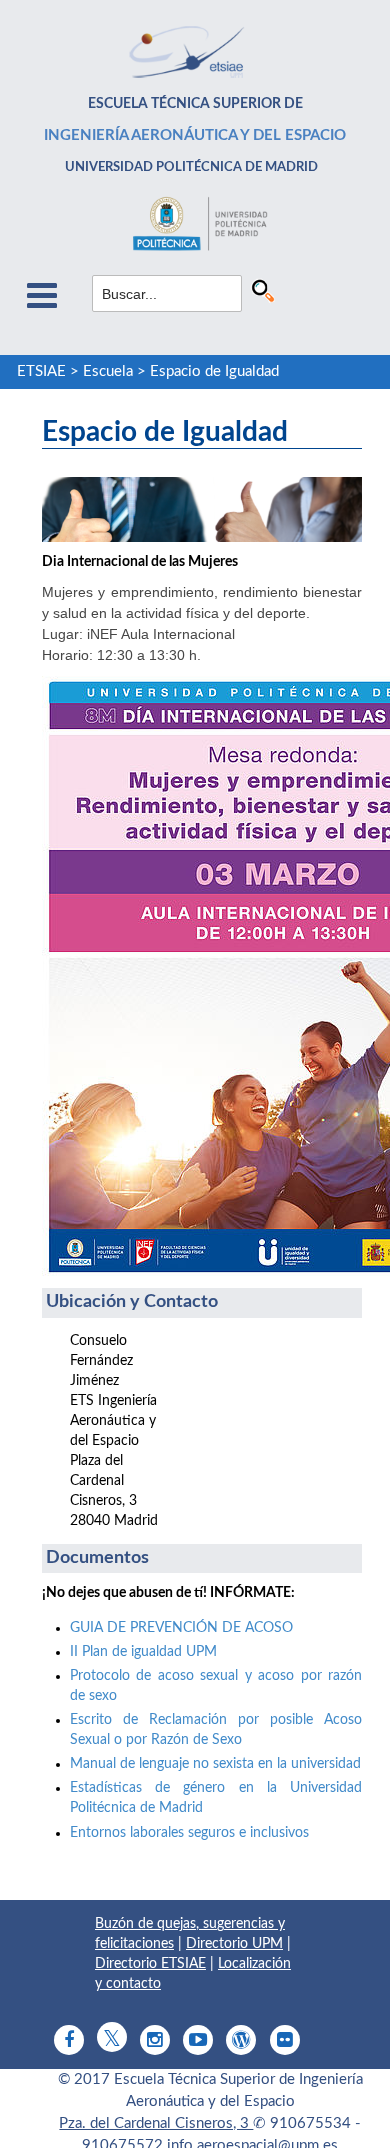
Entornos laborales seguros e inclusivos (189, 1833)
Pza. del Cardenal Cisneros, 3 (156, 2123)
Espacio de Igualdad (214, 371)
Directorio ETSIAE (150, 1964)
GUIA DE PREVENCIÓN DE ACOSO (181, 1628)
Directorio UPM (234, 1944)
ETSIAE (41, 371)
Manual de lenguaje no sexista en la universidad (215, 1764)
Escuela (108, 371)
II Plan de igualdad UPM (143, 1652)
